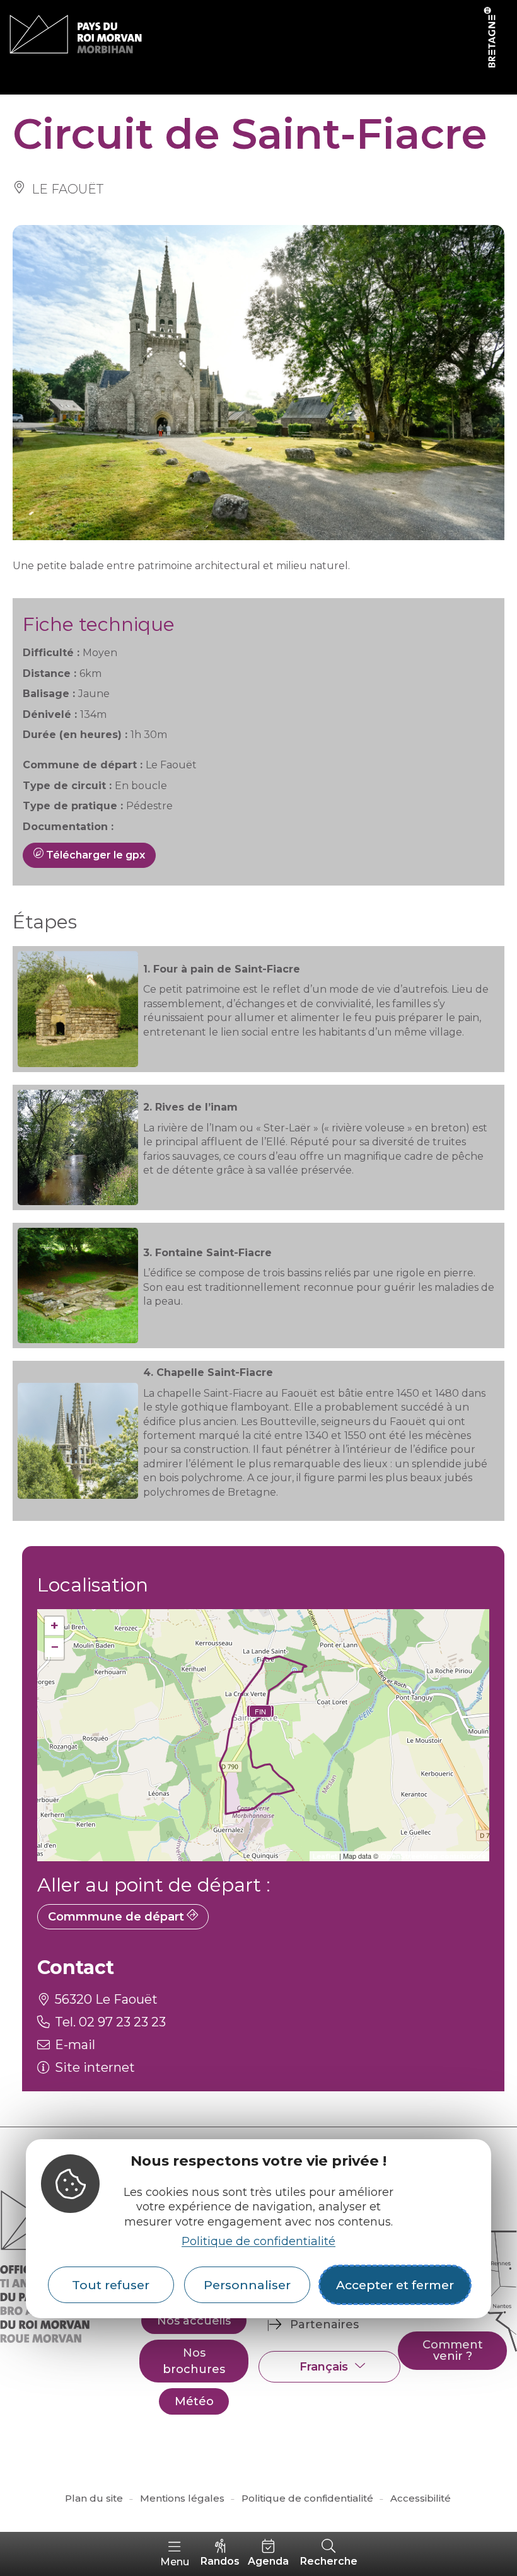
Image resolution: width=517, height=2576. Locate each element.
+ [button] (55, 1626)
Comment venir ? (453, 2350)
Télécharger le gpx (94, 855)
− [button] (55, 1647)
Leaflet (325, 1856)
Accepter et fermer (395, 2285)
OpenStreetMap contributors (433, 1856)
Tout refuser (111, 2285)
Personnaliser (247, 2285)
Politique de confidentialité (258, 2241)
